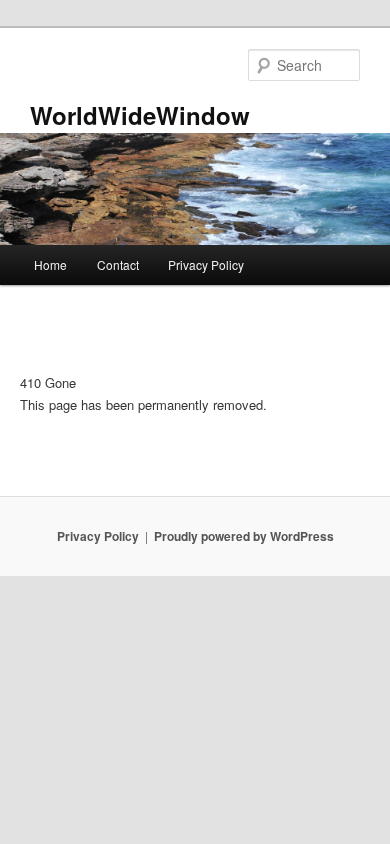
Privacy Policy (206, 264)
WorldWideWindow (140, 115)
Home (50, 264)
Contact (118, 264)
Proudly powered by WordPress (244, 536)
